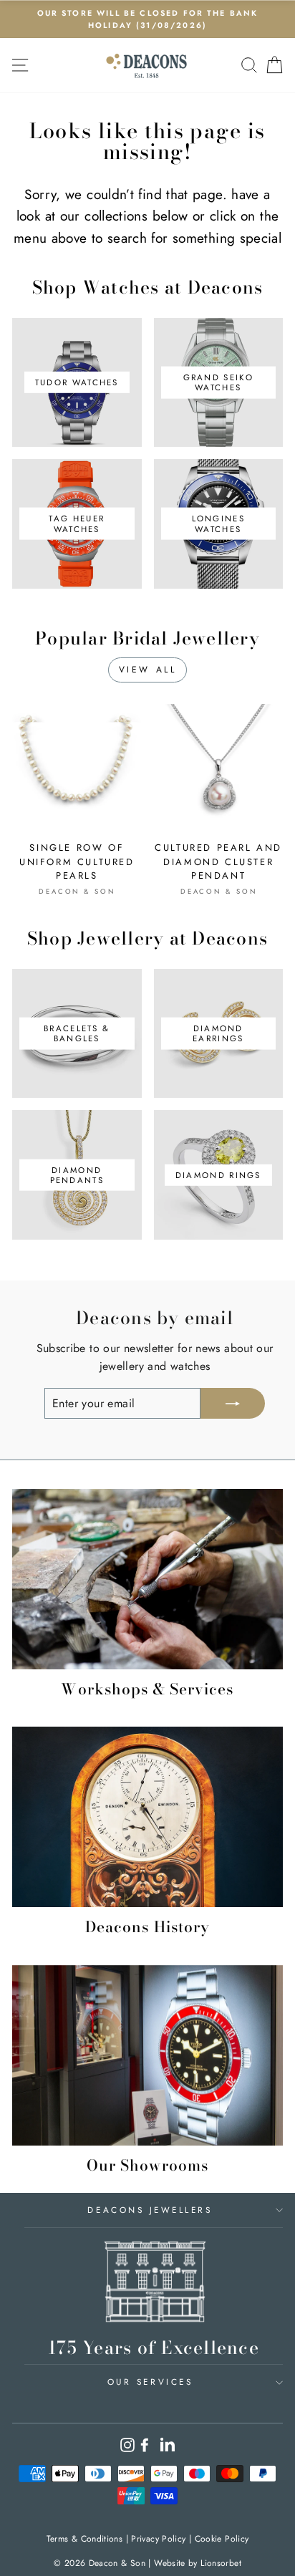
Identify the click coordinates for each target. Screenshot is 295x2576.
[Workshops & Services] (147, 1579)
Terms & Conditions (85, 2539)
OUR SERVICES (150, 2382)
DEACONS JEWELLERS (150, 2210)
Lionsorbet (221, 2563)
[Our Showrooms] (147, 2055)
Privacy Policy (158, 2539)
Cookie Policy (222, 2539)
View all (148, 670)
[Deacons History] (147, 1817)
